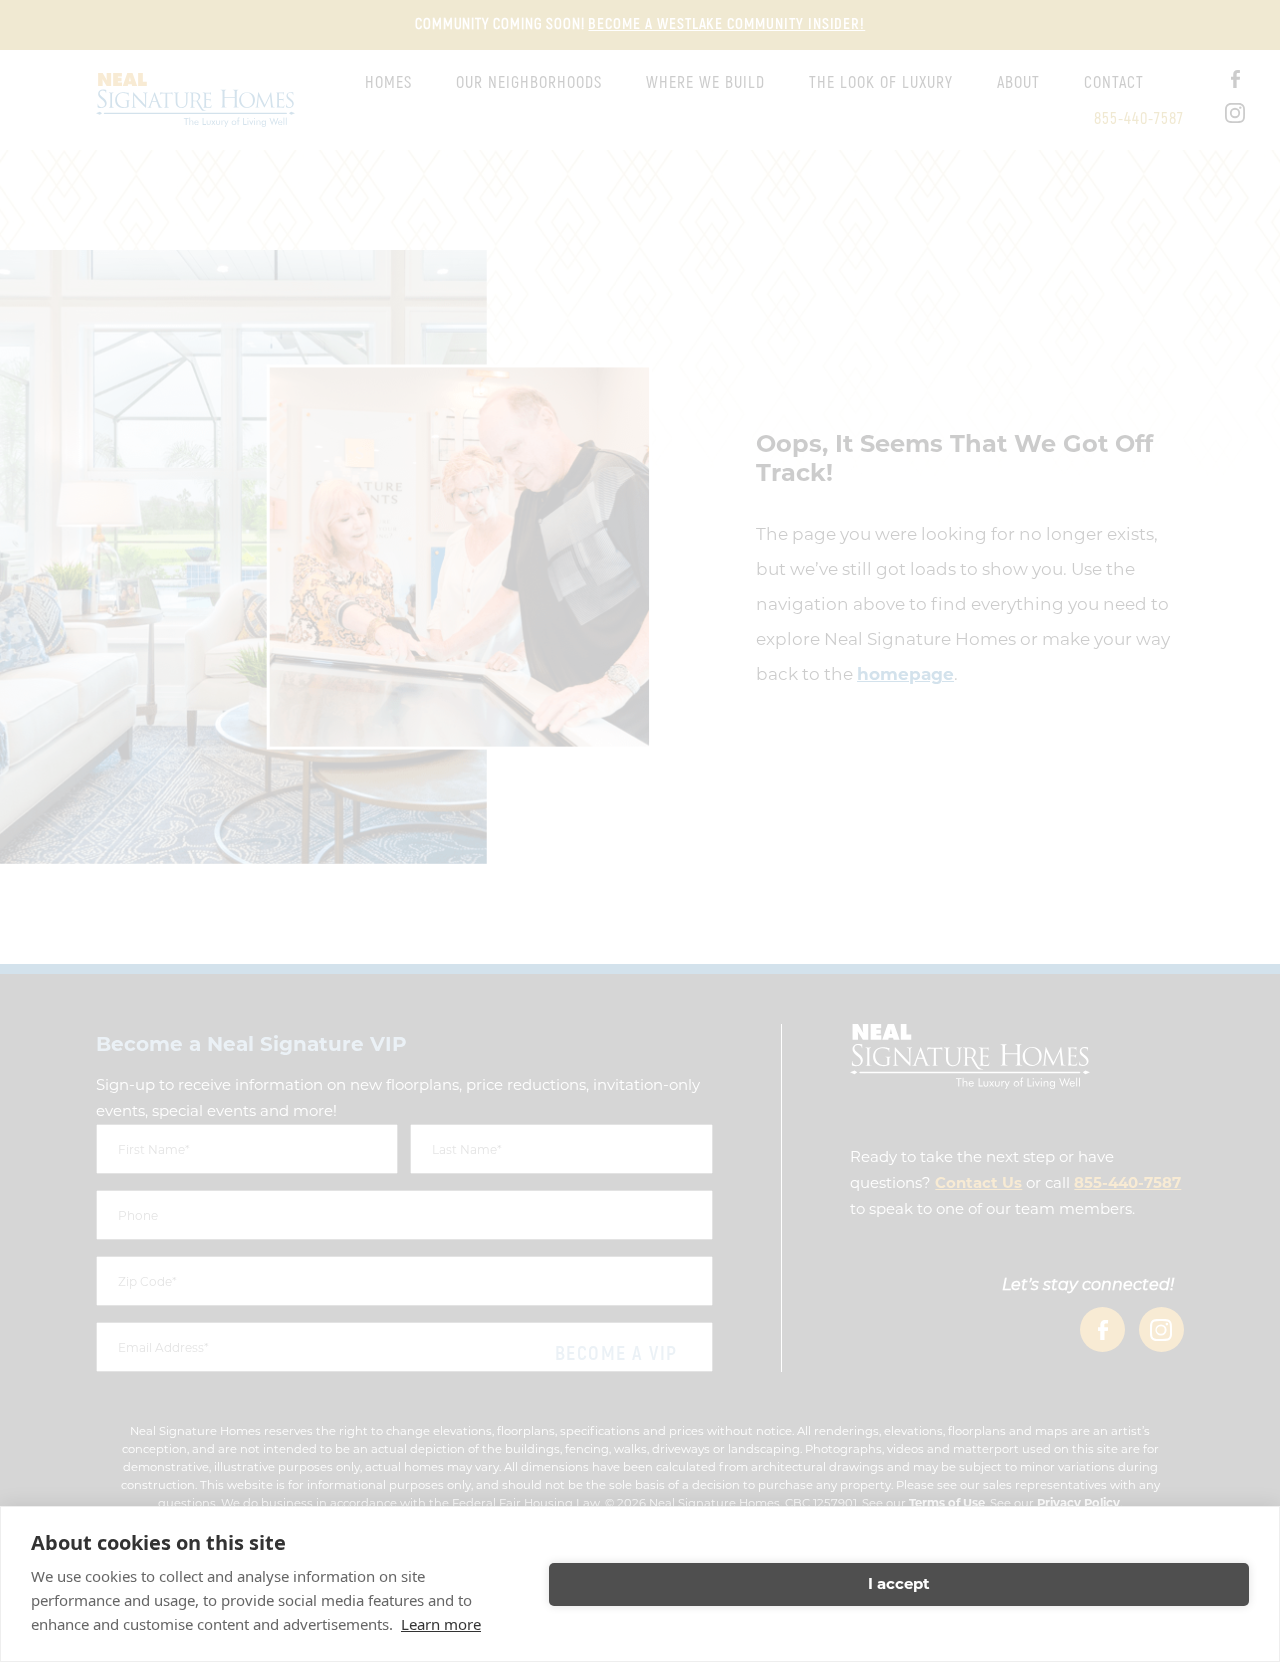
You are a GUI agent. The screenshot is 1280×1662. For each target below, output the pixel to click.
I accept (899, 1583)
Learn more (441, 1624)
